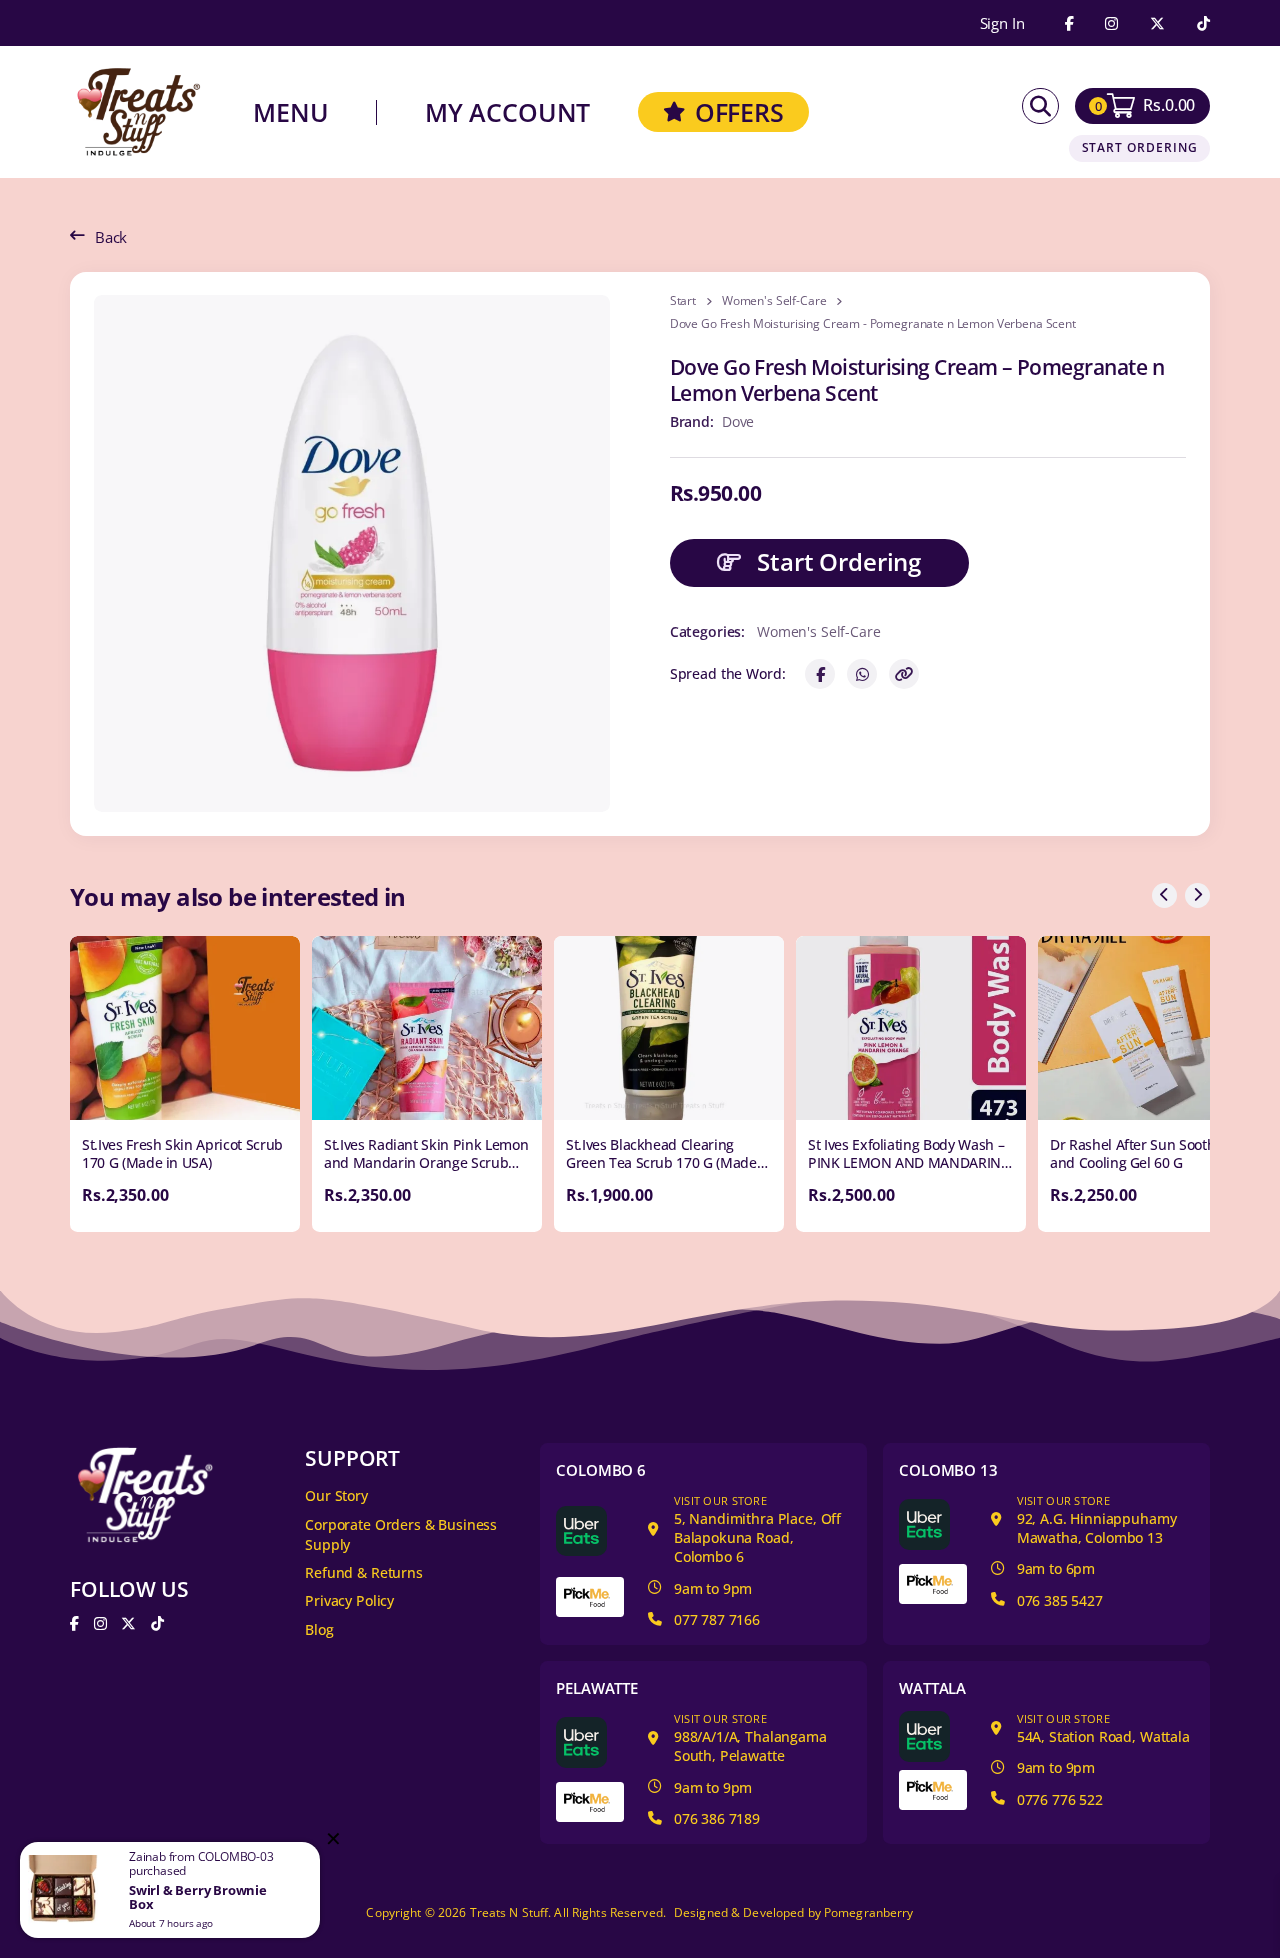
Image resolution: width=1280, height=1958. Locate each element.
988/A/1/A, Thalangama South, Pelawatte (750, 1738)
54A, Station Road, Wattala (1103, 1728)
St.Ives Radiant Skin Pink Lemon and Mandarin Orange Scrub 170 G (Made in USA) (426, 1162)
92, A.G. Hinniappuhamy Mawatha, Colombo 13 (1097, 1520)
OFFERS (739, 112)
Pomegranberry (869, 1912)
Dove (738, 421)
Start (683, 301)
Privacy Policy (349, 1600)
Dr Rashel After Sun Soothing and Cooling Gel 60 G (1142, 1153)
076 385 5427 (1060, 1600)
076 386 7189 (717, 1818)
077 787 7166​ (717, 1619)
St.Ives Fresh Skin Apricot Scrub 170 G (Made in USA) (182, 1153)
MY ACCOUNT (508, 112)
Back (111, 237)
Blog (319, 1629)
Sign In (1002, 23)
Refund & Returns (364, 1572)
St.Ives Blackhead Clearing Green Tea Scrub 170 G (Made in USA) (661, 1162)
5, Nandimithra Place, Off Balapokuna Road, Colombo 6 (757, 1529)
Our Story (336, 1495)
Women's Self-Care (774, 301)
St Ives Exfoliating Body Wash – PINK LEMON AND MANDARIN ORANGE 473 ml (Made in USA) (906, 1162)
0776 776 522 (1060, 1799)
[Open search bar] (1040, 106)
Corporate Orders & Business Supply (401, 1535)
